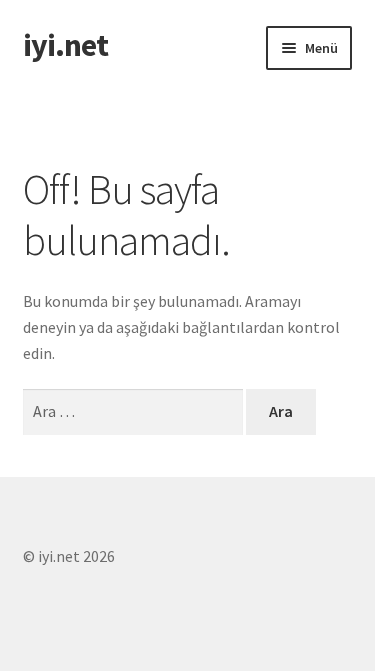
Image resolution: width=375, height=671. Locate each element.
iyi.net (65, 45)
